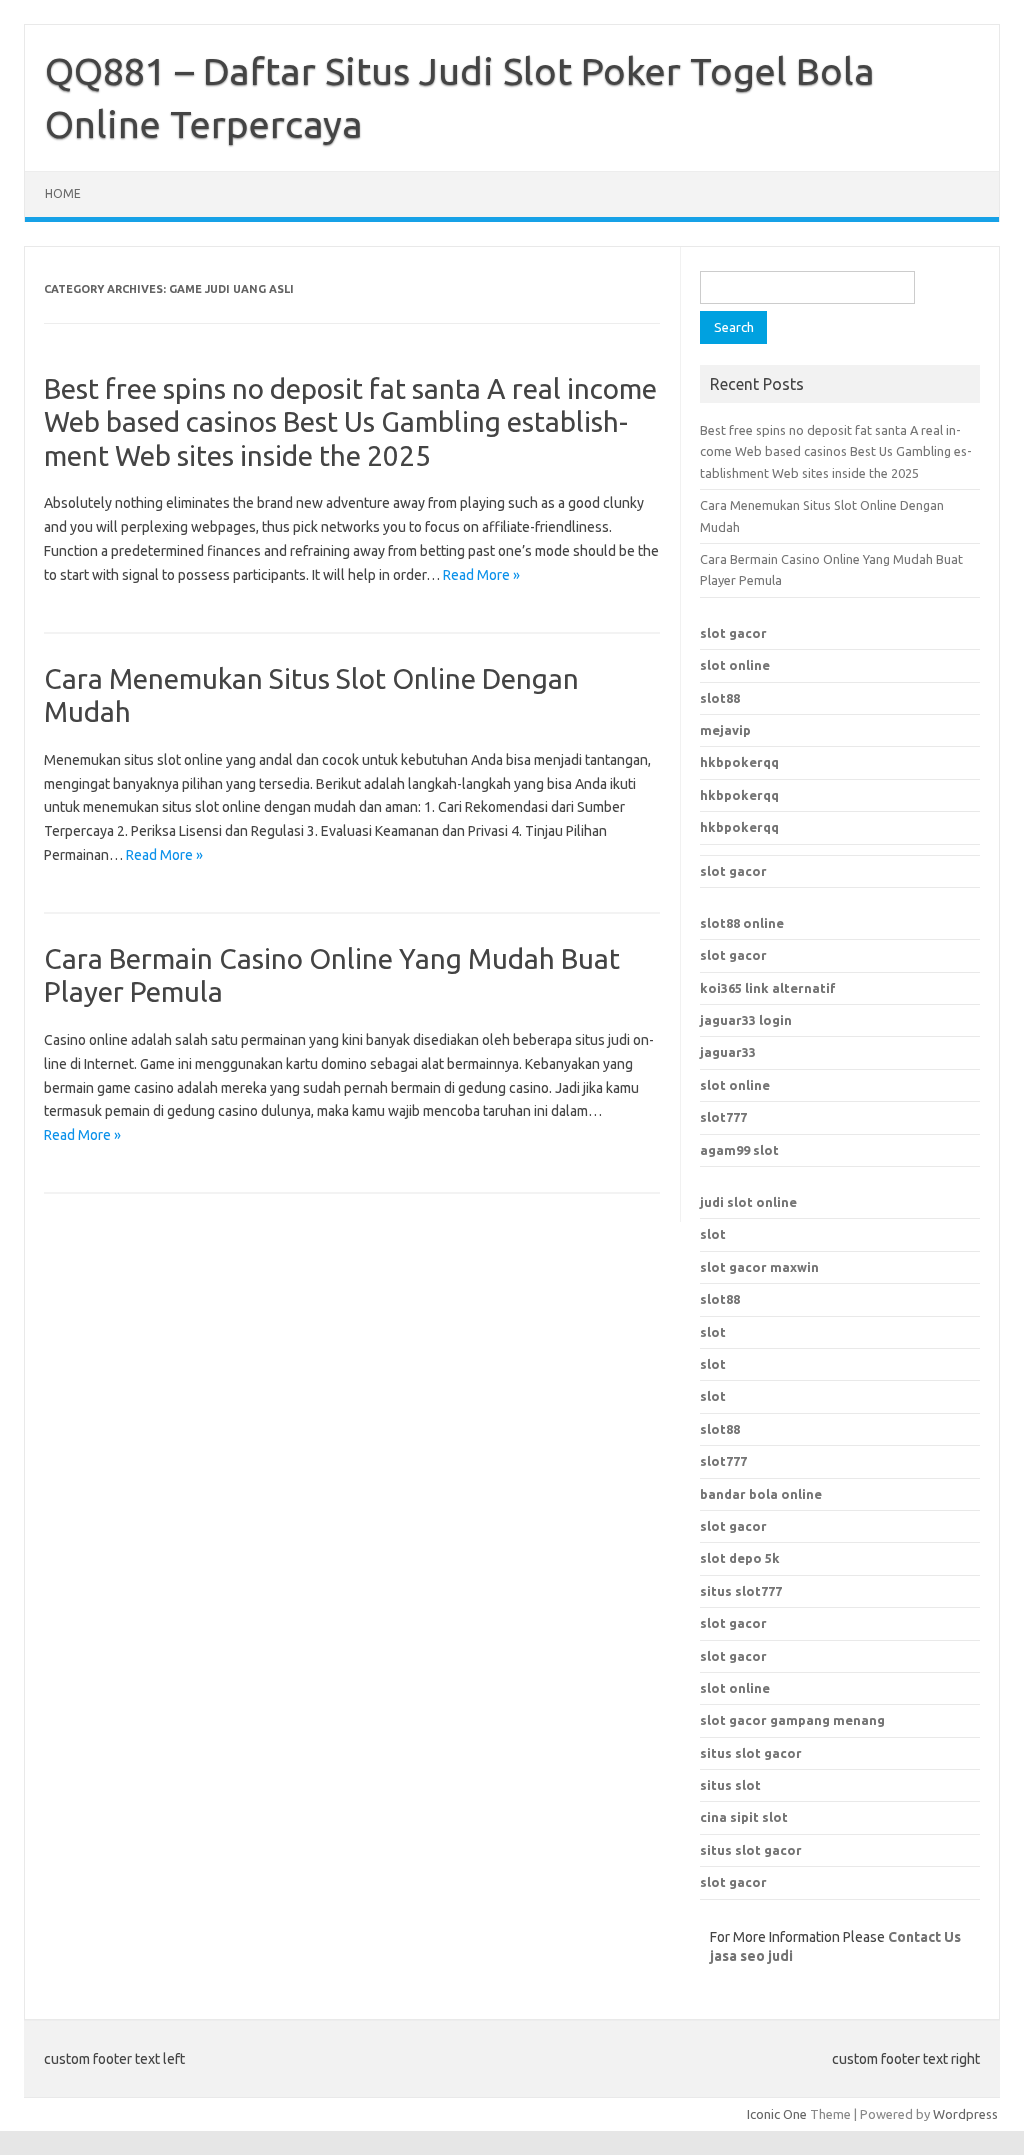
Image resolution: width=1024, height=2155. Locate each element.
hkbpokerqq (739, 762)
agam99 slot (739, 1150)
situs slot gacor (751, 1753)
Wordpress (965, 2114)
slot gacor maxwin (759, 1267)
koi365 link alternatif (768, 988)
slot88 (720, 698)
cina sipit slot (744, 1817)
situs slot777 (741, 1591)
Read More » (481, 575)
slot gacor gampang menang (792, 1720)
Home (63, 193)
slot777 (723, 1117)
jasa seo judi (751, 1956)
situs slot (730, 1785)
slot (713, 1234)
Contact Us (924, 1937)
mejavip (725, 730)
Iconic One (777, 2114)
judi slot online (748, 1202)
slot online (735, 665)
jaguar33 (728, 1052)
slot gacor (733, 633)
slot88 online (742, 923)
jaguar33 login (746, 1020)
